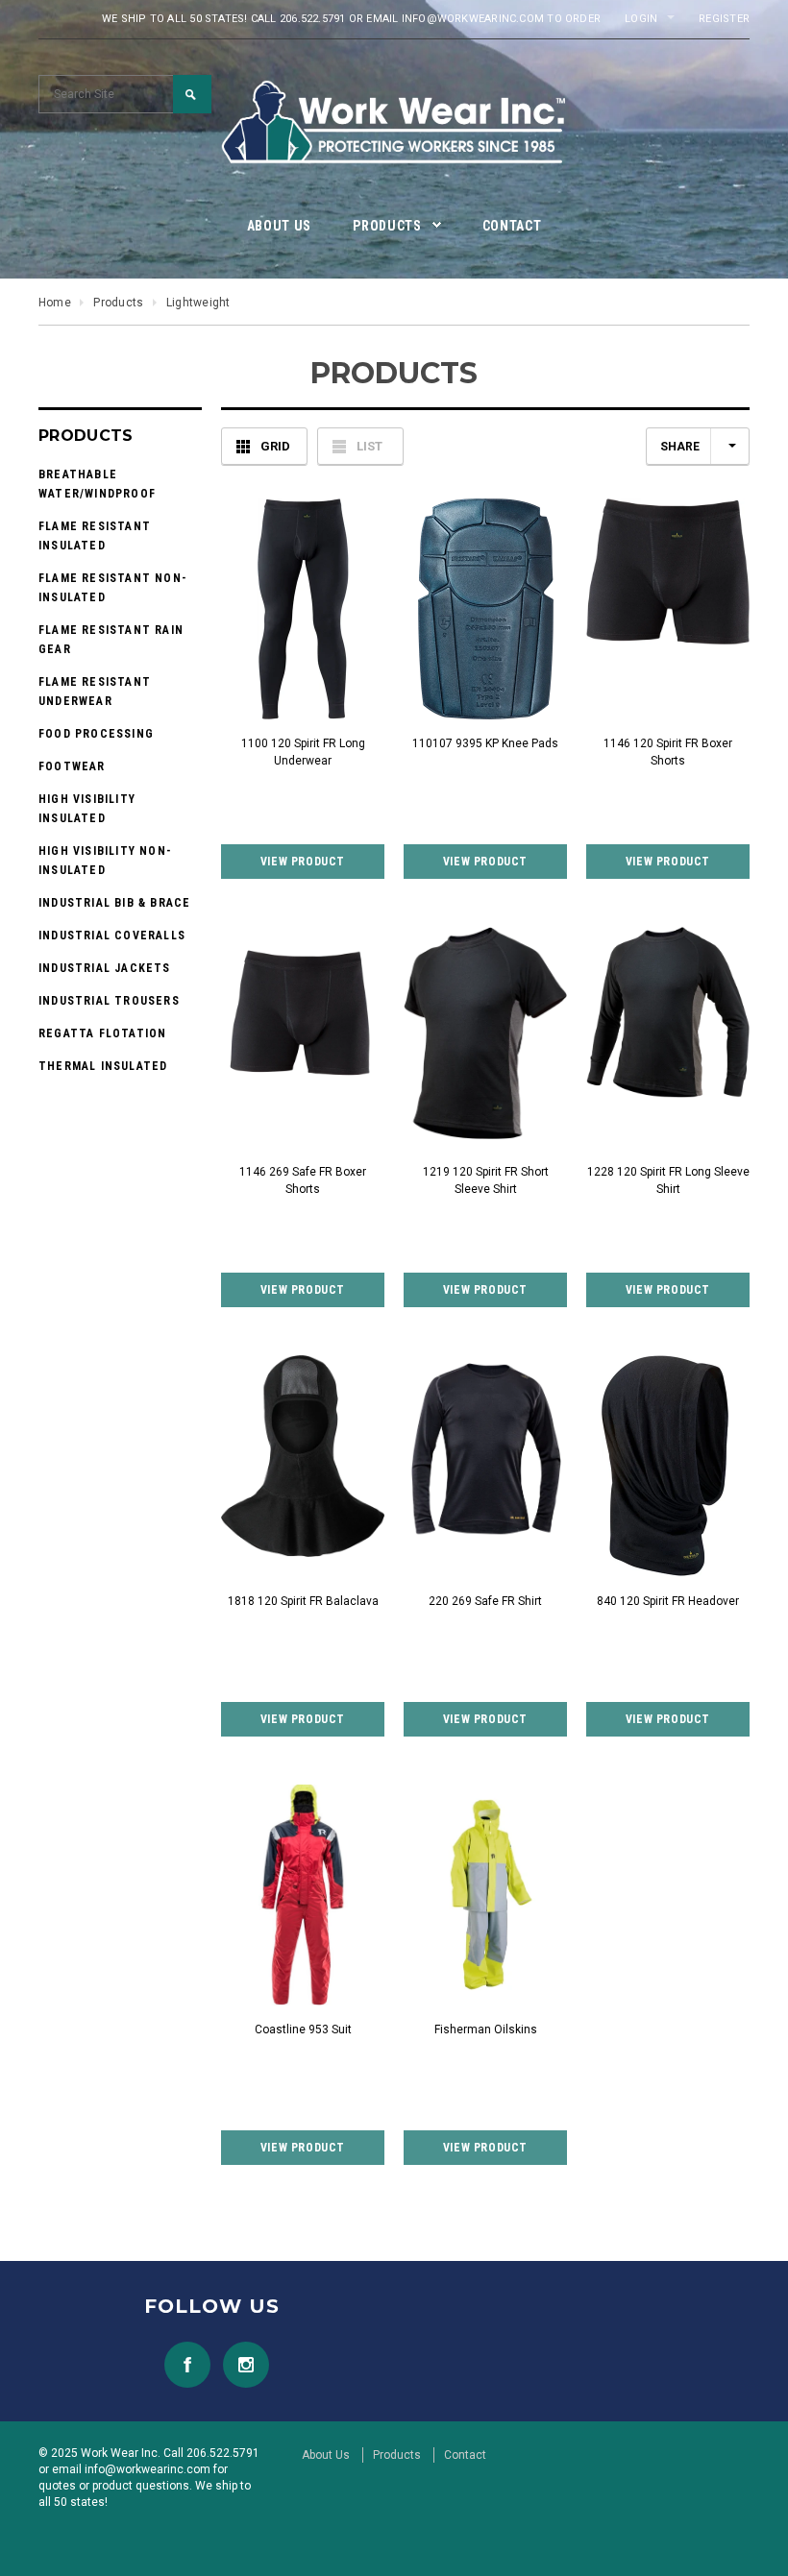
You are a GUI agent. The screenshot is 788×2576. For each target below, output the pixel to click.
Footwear (72, 766)
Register (724, 19)
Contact (465, 2455)
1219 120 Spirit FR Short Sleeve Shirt (486, 1180)
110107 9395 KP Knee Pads (485, 743)
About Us (326, 2455)
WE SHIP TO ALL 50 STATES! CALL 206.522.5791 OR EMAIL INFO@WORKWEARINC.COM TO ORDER (351, 19)
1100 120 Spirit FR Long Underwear (303, 752)
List (369, 446)
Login (641, 19)
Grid (275, 446)
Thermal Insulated (103, 1066)
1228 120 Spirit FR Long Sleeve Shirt (668, 1180)
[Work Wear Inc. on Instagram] (241, 2364)
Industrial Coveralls (112, 936)
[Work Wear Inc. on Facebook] (183, 2364)
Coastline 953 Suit (303, 2029)
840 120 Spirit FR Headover (668, 1601)
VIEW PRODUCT (303, 862)
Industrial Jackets (105, 968)
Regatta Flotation (102, 1033)
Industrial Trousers (109, 1001)
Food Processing (96, 734)
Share (680, 447)
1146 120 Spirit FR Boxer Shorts (668, 752)
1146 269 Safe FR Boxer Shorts (303, 1180)
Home (55, 303)
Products (118, 303)
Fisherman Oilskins (486, 2029)
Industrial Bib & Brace (114, 903)
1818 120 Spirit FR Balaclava (303, 1601)
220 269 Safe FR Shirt (485, 1601)
